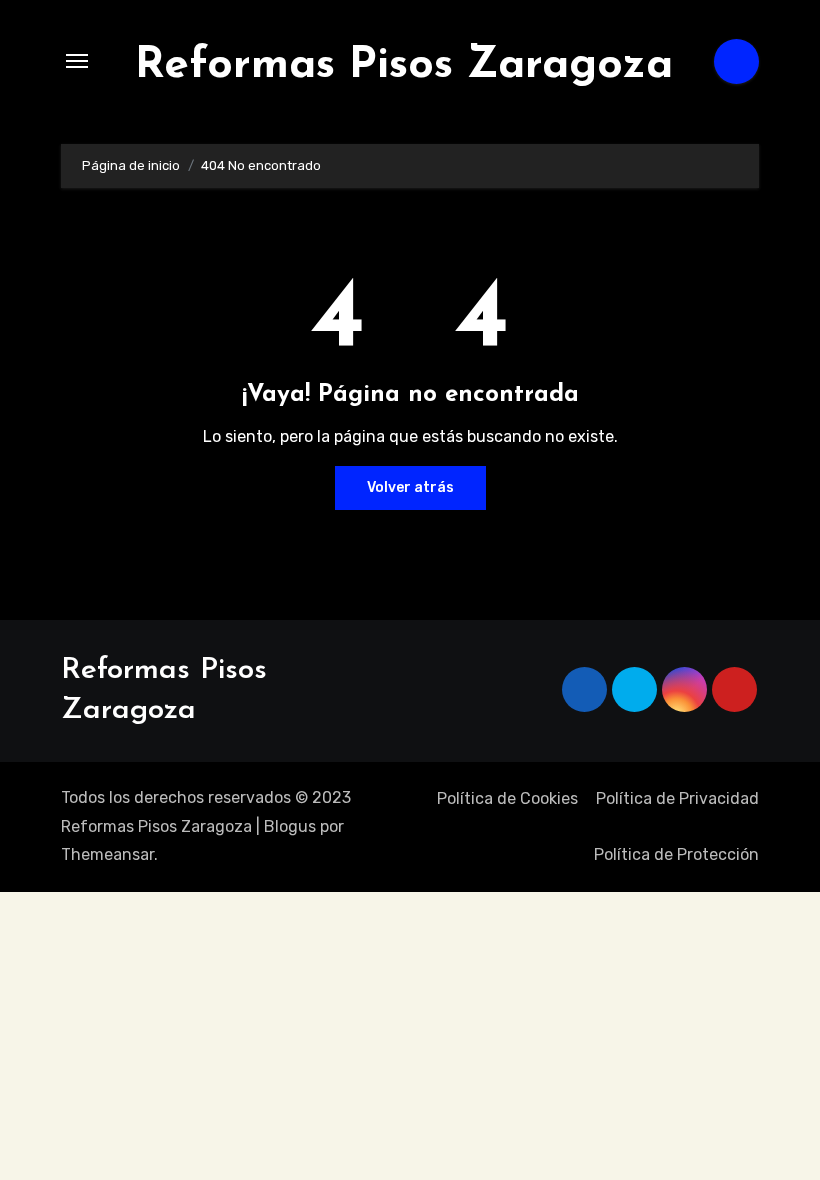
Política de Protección (676, 854)
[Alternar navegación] (77, 61)
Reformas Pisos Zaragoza (404, 66)
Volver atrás (410, 487)
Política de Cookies (507, 798)
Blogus (290, 826)
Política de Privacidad (677, 798)
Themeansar (107, 854)
